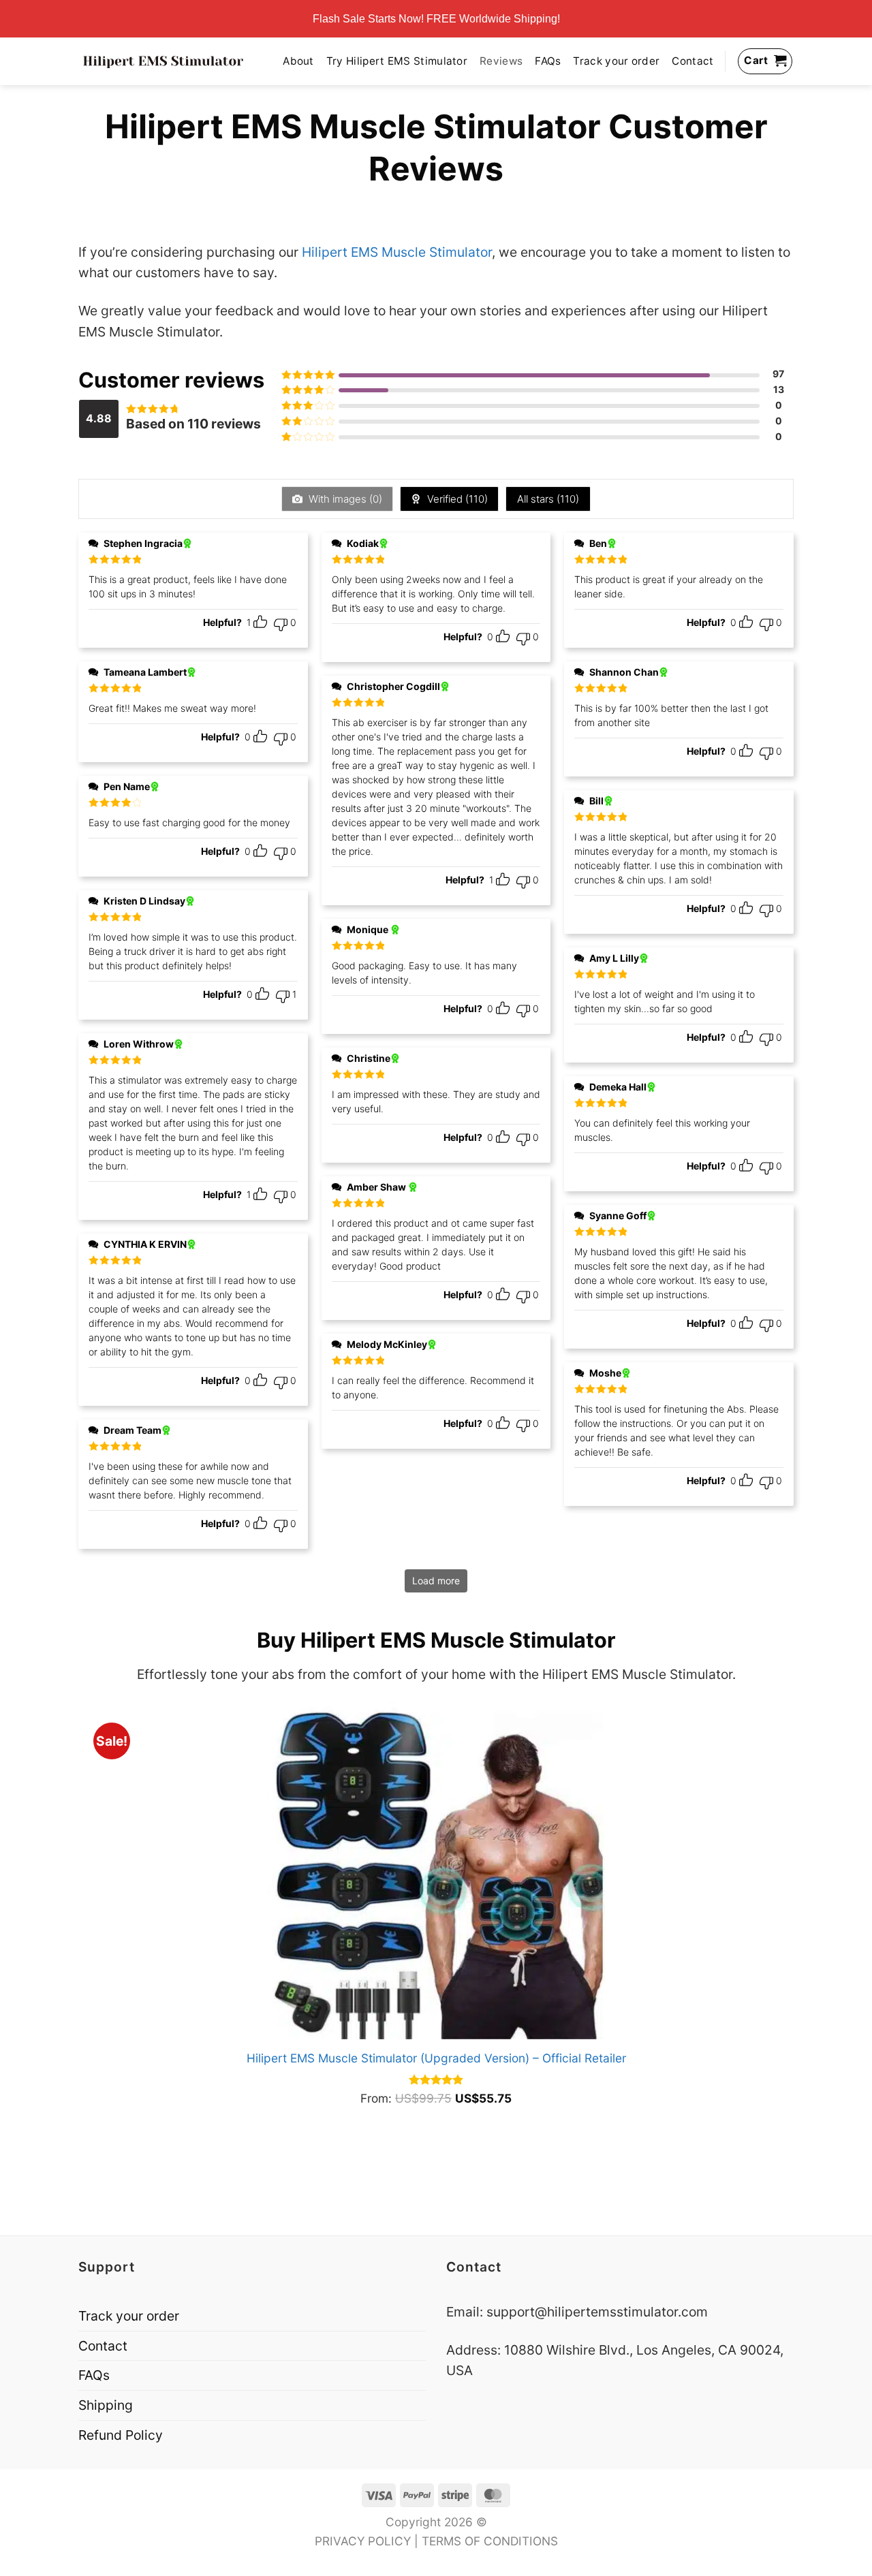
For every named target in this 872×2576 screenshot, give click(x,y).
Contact (692, 61)
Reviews (501, 61)
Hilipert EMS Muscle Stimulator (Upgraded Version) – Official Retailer (436, 2058)
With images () (344, 499)
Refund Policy (121, 2435)
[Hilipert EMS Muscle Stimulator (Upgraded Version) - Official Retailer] (436, 1871)
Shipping (106, 2405)
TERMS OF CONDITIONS (490, 2541)
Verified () (456, 499)
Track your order (616, 61)
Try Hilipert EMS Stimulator (397, 61)
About (298, 61)
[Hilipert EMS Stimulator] (163, 61)
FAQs (548, 61)
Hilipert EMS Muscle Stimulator (397, 252)
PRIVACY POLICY (363, 2541)
